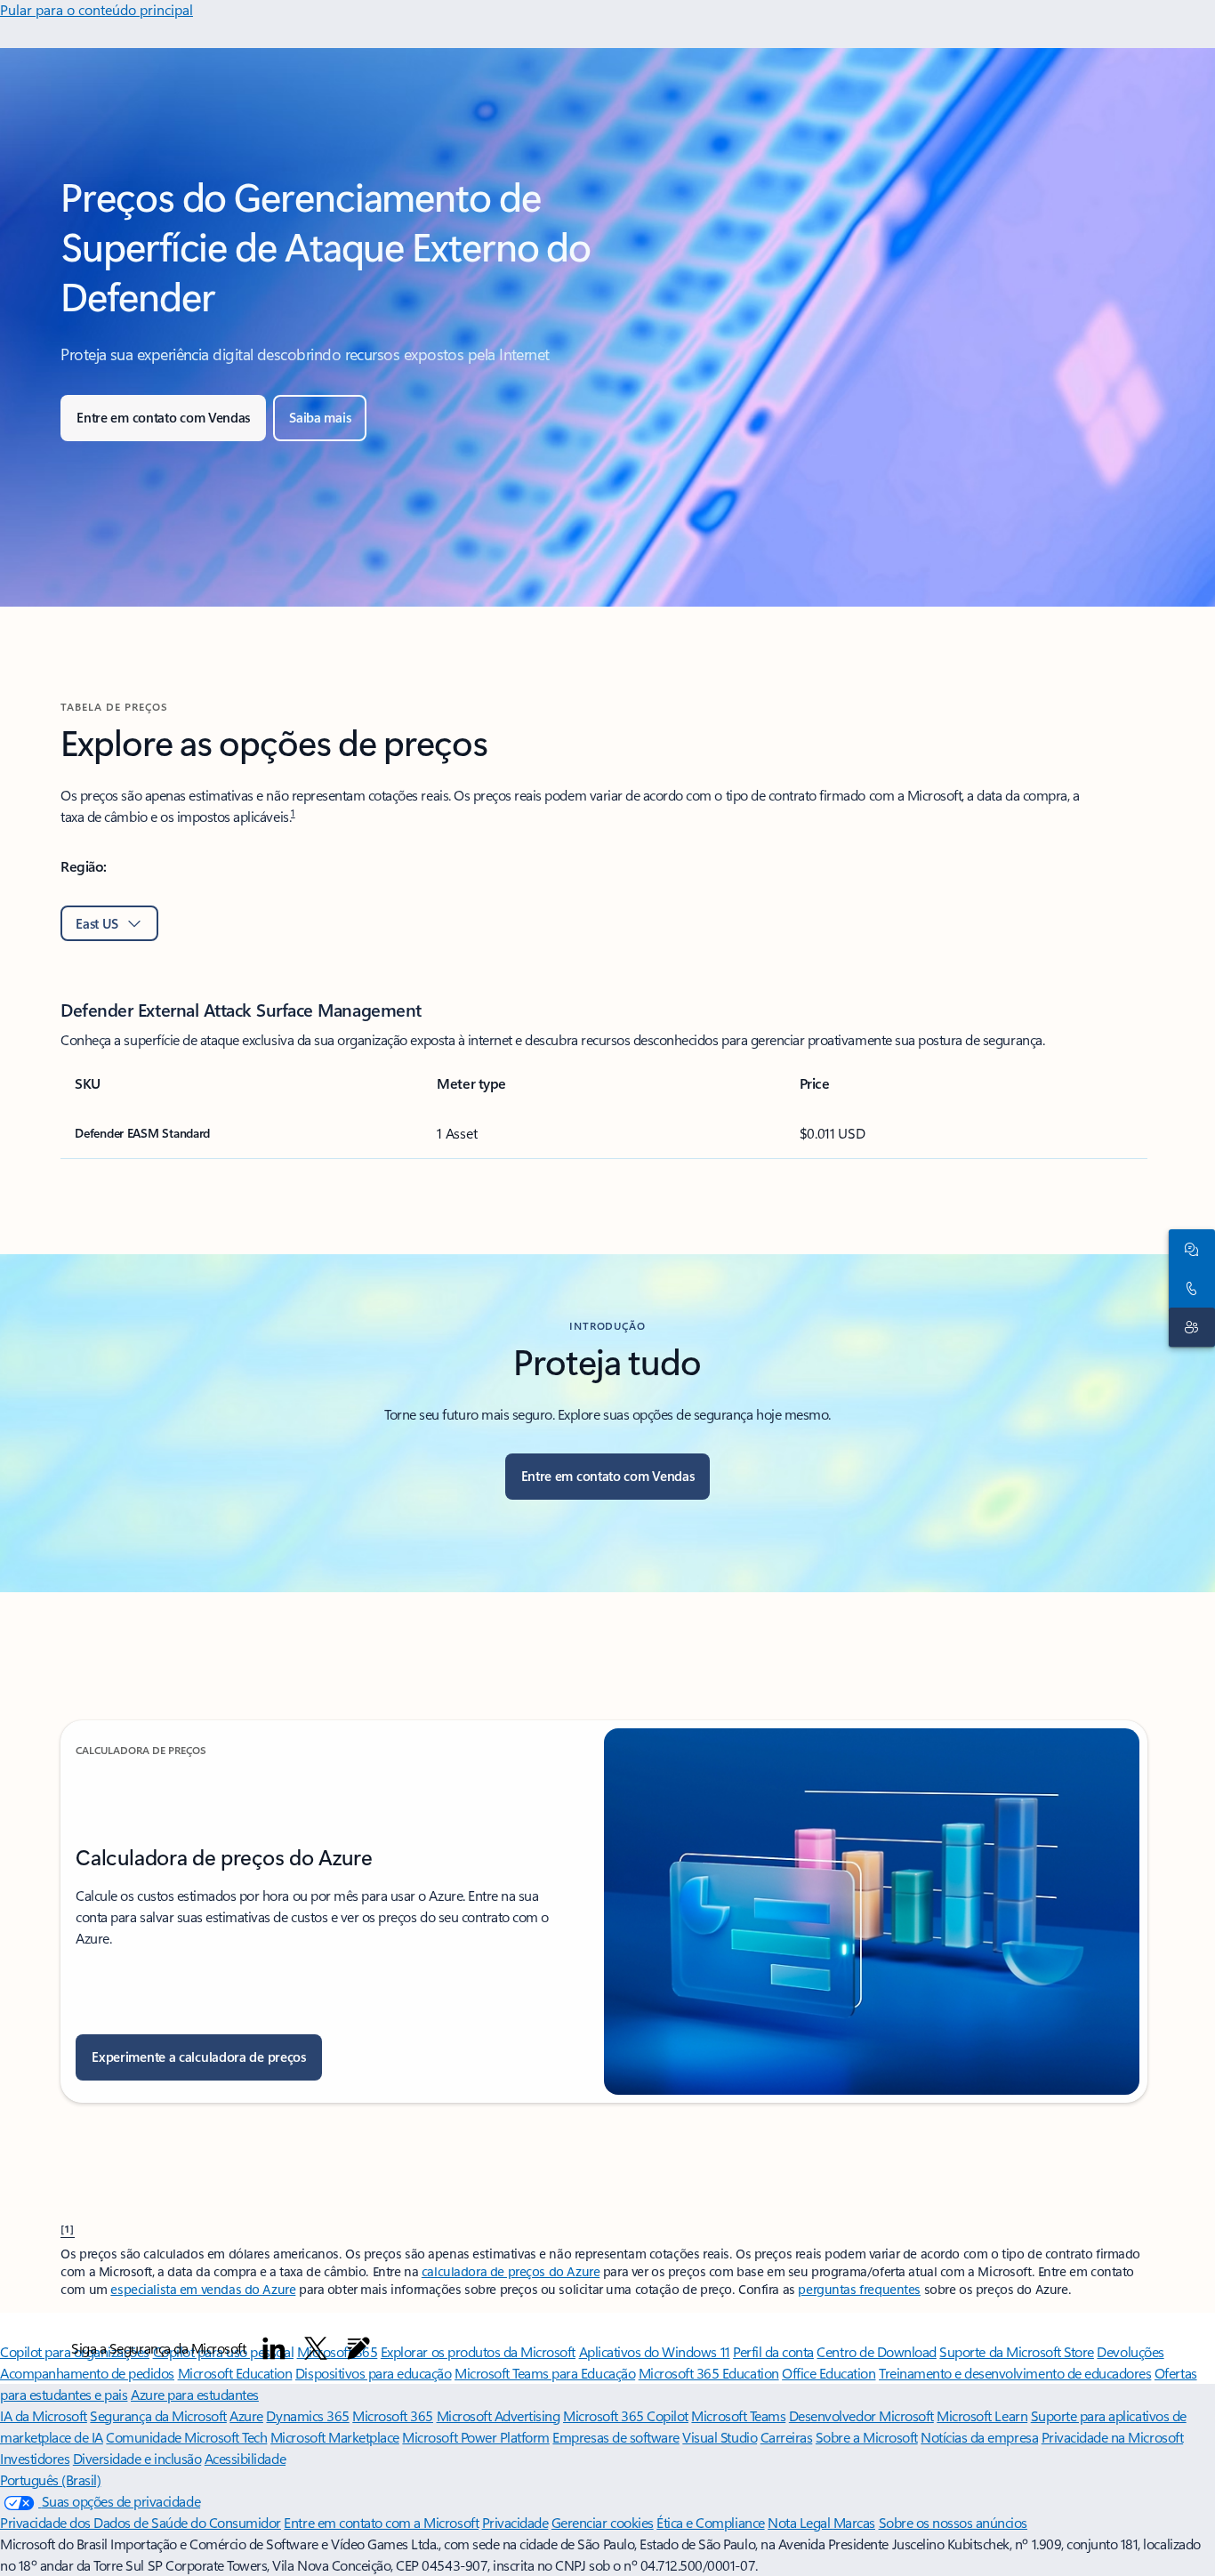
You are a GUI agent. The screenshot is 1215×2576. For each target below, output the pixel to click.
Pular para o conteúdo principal (97, 9)
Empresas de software (616, 2437)
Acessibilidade (245, 2458)
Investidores (35, 2458)
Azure (246, 2415)
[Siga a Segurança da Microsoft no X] (316, 2348)
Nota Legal (801, 2522)
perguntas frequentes (859, 2289)
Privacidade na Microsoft (1112, 2437)
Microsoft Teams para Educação (545, 2373)
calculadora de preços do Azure (511, 2271)
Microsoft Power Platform (475, 2437)
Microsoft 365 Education (709, 2373)
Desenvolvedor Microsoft (861, 2415)
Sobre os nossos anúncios (953, 2522)
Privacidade (515, 2522)
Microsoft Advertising (499, 2415)
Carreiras (787, 2437)
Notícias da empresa (979, 2437)
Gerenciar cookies (603, 2522)
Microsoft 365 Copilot (626, 2415)
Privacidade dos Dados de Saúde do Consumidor (141, 2522)
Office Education (829, 2373)
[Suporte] (1188, 1327)
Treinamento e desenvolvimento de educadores (1015, 2373)
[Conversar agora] (1188, 1249)
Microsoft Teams (738, 2415)
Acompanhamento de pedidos (87, 2373)
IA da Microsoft (44, 2415)
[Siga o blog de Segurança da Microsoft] (358, 2348)
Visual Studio (720, 2437)
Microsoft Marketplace (335, 2437)
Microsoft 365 (393, 2415)
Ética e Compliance (710, 2522)
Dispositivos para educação (374, 2373)
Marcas (854, 2522)
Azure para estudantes (195, 2394)
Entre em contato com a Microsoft (381, 2522)
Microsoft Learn (982, 2415)
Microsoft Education (235, 2373)
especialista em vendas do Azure (203, 2289)
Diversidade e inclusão (137, 2458)
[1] (68, 2228)
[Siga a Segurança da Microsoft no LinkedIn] (274, 2348)
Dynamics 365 (307, 2415)
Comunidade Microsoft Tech (186, 2437)
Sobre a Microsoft (867, 2437)
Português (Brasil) (50, 2479)
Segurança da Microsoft (158, 2415)
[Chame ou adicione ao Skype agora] (1188, 1288)
